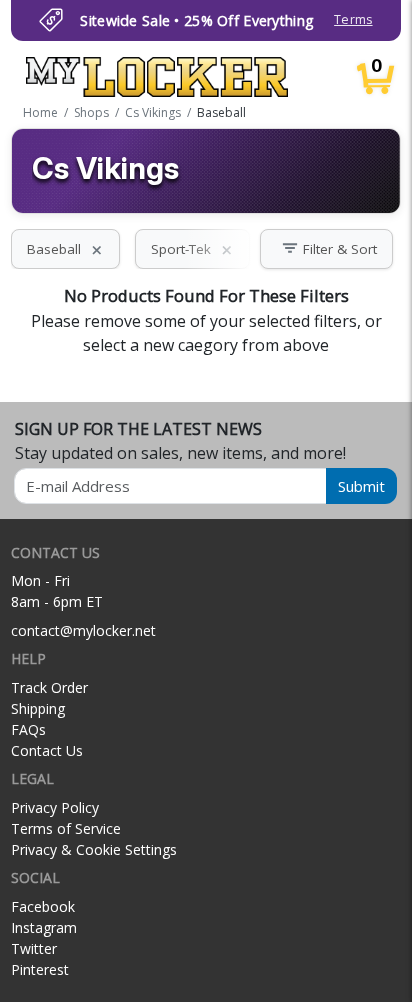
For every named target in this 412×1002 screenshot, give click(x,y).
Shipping (38, 708)
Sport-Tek (192, 249)
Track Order (49, 687)
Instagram (44, 927)
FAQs (28, 729)
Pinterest (40, 969)
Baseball (65, 249)
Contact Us (47, 750)
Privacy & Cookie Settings (94, 849)
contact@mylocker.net (83, 630)
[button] (326, 248)
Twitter (34, 948)
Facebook (43, 906)
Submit (361, 486)
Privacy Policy (55, 807)
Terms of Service (66, 828)
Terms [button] (353, 19)
